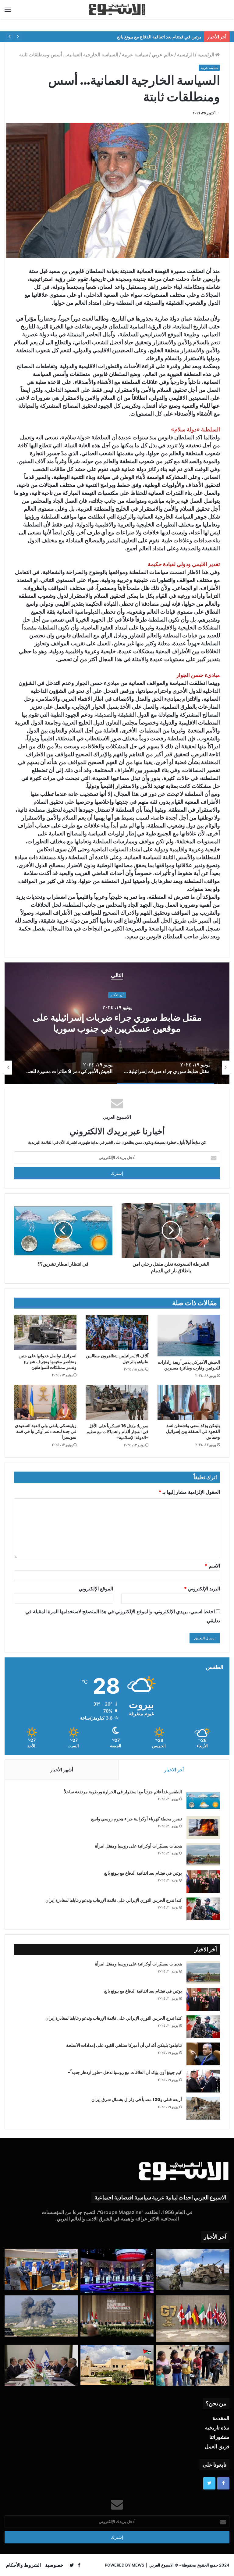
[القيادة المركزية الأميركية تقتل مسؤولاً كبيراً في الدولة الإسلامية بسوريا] (193, 2270)
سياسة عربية (135, 55)
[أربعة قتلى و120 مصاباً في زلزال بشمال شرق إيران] (203, 2108)
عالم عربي (163, 55)
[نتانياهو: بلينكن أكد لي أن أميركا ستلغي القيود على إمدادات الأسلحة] (203, 2054)
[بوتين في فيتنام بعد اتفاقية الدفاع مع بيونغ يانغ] (203, 1882)
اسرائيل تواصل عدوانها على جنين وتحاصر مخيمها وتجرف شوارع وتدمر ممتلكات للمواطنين (48, 1362)
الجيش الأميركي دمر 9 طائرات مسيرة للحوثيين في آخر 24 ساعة (117, 1023)
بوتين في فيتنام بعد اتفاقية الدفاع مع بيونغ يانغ (143, 1873)
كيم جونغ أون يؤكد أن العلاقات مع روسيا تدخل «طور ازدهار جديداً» (125, 2072)
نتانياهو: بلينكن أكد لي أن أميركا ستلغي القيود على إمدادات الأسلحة (124, 2045)
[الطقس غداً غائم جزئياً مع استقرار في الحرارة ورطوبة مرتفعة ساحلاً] (203, 1800)
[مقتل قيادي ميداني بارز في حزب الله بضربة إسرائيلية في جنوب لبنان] (41, 2316)
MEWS (138, 2565)
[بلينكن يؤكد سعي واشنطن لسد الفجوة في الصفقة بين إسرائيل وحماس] (189, 1402)
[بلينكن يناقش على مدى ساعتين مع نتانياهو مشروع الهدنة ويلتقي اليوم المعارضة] (41, 2365)
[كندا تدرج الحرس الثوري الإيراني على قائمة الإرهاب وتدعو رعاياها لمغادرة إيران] (203, 1909)
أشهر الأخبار (62, 1770)
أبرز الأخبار (117, 995)
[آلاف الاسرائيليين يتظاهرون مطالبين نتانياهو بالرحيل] (117, 1332)
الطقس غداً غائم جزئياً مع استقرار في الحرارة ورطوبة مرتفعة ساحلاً (123, 1792)
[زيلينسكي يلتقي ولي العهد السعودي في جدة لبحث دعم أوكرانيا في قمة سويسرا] (45, 1402)
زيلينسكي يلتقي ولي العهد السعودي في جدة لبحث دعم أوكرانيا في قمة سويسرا (46, 1431)
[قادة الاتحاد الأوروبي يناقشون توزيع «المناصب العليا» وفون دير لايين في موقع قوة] (41, 2270)
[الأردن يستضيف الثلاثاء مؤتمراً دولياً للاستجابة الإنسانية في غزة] (117, 2365)
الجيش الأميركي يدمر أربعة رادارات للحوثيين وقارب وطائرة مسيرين (189, 1365)
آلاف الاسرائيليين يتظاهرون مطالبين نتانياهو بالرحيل (117, 1359)
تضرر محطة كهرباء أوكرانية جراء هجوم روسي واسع (136, 1819)
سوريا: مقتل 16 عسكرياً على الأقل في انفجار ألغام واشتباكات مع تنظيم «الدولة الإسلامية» (117, 1432)
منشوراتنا (219, 2437)
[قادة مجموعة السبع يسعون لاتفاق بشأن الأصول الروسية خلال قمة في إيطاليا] (193, 2319)
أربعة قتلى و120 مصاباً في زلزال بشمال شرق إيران (137, 2099)
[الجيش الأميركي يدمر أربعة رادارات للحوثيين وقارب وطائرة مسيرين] (189, 1336)
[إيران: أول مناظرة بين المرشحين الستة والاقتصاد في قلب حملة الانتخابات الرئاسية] (117, 2271)
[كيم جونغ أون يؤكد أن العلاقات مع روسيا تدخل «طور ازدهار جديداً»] (203, 2081)
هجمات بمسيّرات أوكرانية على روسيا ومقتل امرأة (138, 1846)
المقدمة (221, 2418)
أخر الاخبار (174, 1770)
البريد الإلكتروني (202, 1589)
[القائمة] (8, 9)
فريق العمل (217, 2447)
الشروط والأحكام (23, 2565)
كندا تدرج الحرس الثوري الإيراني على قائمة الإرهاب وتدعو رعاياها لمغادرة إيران (114, 1900)
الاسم (212, 1566)
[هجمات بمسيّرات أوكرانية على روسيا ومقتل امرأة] (203, 1855)
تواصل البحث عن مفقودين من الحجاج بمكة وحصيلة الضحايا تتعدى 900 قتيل (130, 37)
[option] (117, 1023)
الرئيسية (206, 55)
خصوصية (54, 2565)
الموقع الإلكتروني (96, 1589)
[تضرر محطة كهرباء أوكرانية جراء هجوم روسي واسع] (203, 1828)
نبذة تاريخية (217, 2428)
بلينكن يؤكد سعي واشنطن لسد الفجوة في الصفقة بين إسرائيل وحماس (193, 1431)
